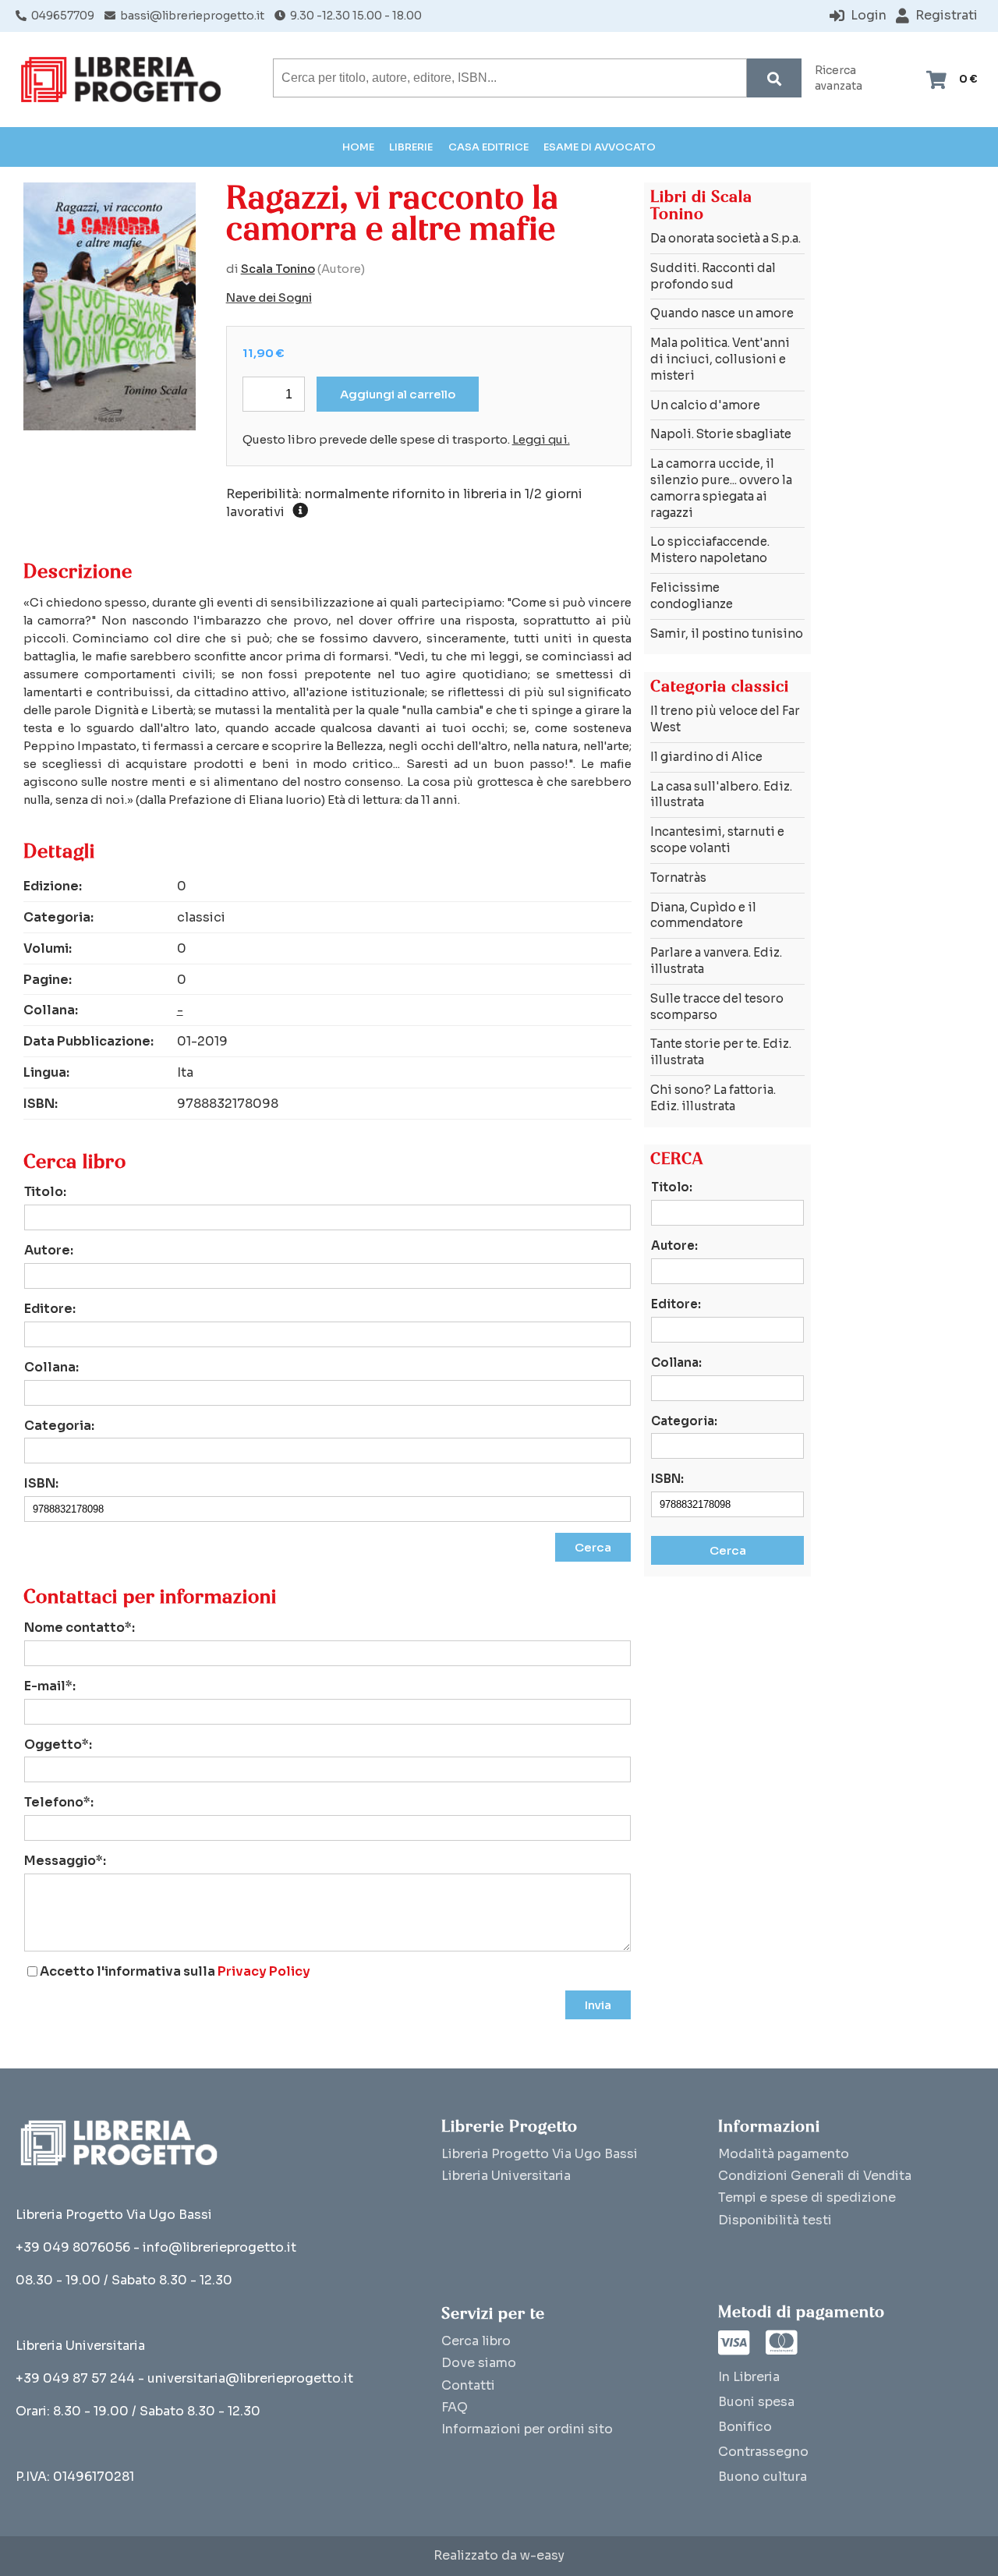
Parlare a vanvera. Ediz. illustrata (716, 961)
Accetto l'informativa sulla (175, 1972)
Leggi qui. (541, 440)
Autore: (49, 1250)
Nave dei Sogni (269, 298)
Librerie (411, 147)
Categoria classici (720, 686)
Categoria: (59, 1426)
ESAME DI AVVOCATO (600, 147)
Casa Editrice (488, 147)
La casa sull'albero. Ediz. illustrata (721, 794)
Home (358, 147)
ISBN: (41, 1483)
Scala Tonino (278, 269)
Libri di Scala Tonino (701, 205)
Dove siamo (479, 2363)
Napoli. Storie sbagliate (721, 434)
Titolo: (45, 1192)
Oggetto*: (58, 1744)
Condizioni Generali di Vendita (815, 2176)
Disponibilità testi (775, 2220)
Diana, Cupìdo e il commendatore (703, 915)
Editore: (50, 1309)
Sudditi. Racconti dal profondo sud (713, 276)
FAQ (455, 2407)
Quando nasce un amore (722, 313)
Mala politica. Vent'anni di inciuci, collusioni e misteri (720, 359)
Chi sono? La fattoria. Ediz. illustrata (713, 1098)
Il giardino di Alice (706, 757)
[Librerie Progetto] (125, 80)
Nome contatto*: (80, 1628)
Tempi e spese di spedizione (807, 2197)
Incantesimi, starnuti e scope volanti (717, 840)
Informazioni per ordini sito (527, 2429)
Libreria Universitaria (506, 2176)
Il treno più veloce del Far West (725, 719)
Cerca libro (476, 2341)
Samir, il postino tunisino (727, 633)
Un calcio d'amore (705, 405)
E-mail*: (50, 1686)
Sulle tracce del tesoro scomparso (717, 1007)
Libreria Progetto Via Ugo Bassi (540, 2154)
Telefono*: (59, 1802)
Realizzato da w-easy (499, 2556)
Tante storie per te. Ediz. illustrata (721, 1052)
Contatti (468, 2385)
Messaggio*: (65, 1861)
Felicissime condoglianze (692, 596)
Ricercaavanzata (839, 78)
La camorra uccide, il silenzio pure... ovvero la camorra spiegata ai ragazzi (721, 488)
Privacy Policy (264, 1971)
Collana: (51, 1367)
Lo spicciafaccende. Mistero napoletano (710, 550)
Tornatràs (678, 878)
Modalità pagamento (784, 2154)
